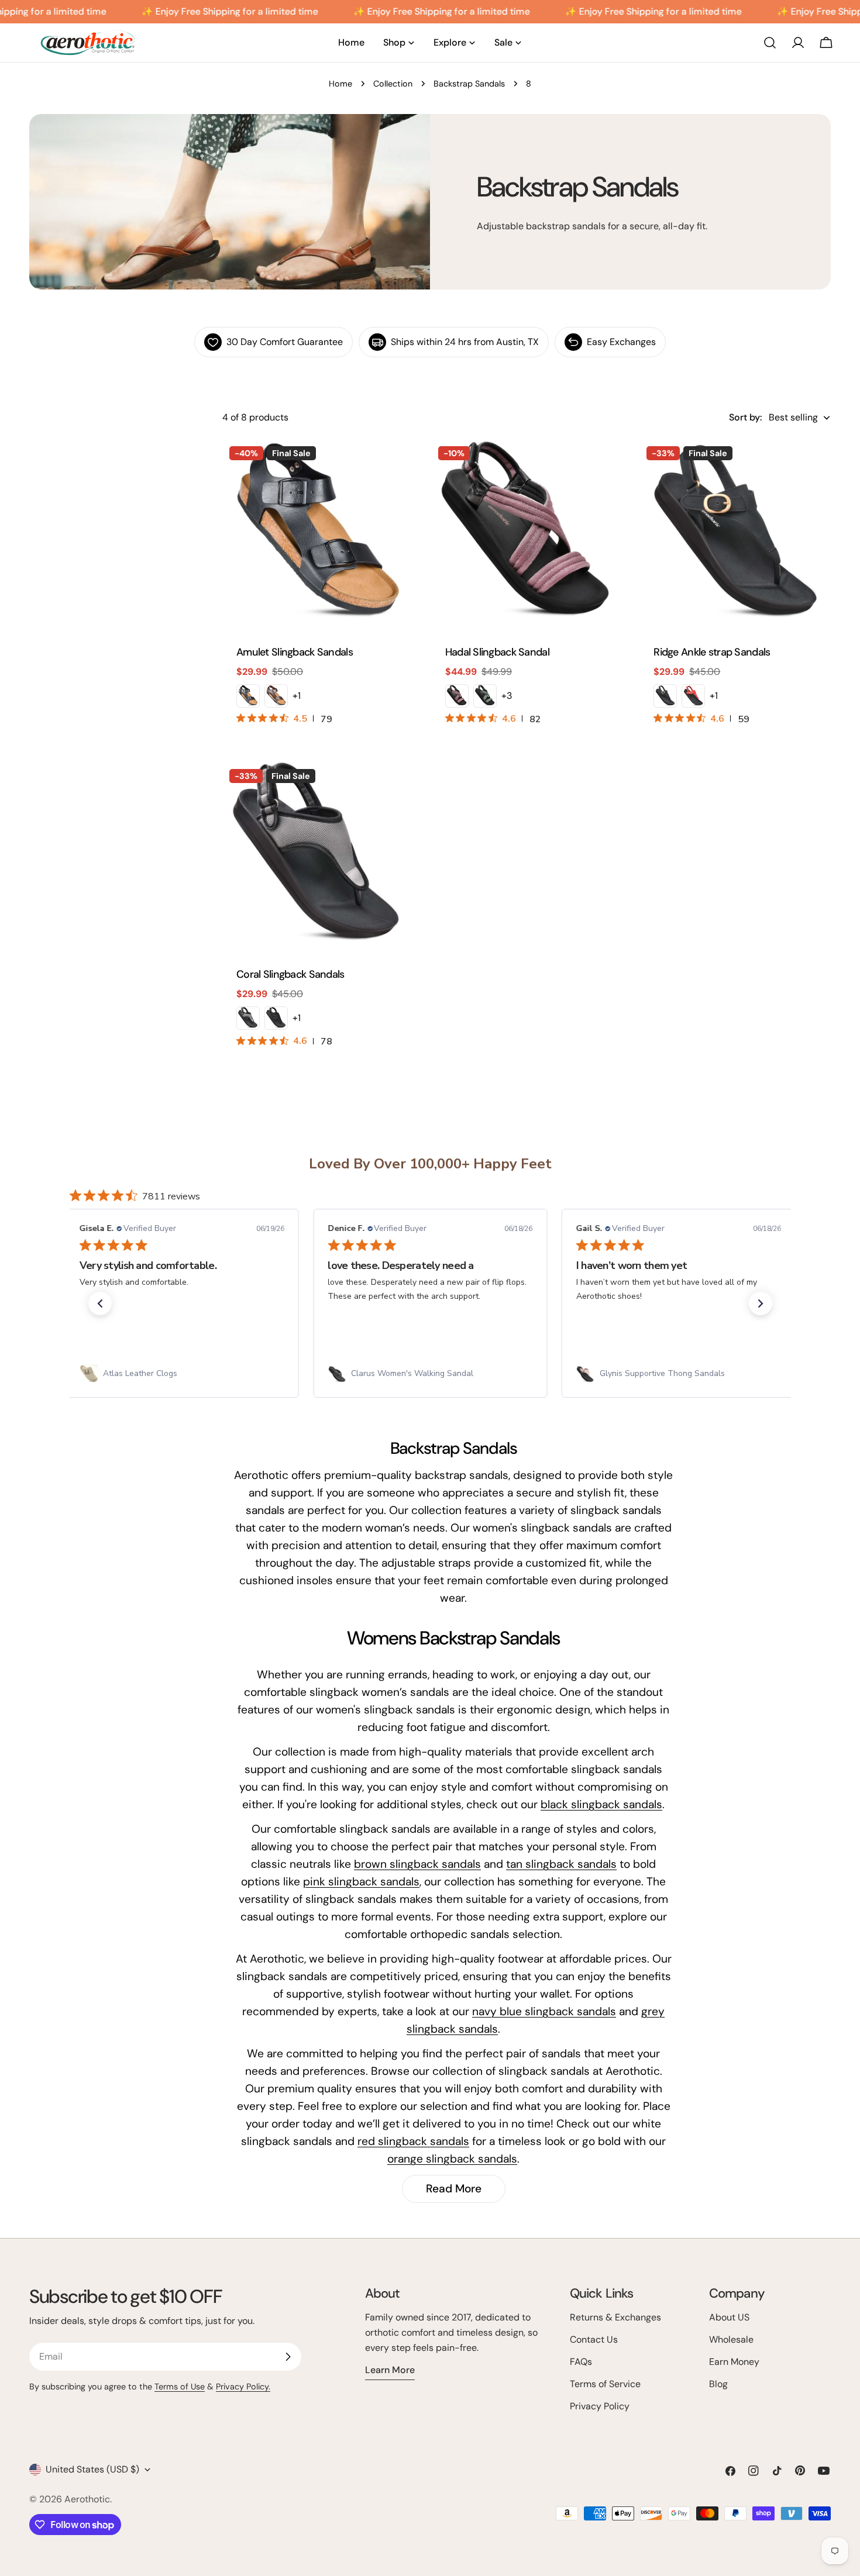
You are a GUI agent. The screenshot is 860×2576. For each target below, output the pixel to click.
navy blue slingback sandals (544, 2011)
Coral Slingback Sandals (290, 974)
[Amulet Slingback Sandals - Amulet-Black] (248, 696)
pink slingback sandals (361, 1882)
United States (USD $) (92, 2469)
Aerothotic (87, 2499)
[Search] (770, 43)
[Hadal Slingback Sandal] (527, 535)
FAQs (581, 2362)
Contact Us (594, 2339)
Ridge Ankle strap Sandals (712, 652)
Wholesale (731, 2339)
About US (729, 2317)
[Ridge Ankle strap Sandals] (735, 535)
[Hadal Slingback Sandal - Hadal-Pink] (457, 696)
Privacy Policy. (243, 2387)
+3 (507, 696)
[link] (181, 1374)
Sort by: (745, 417)
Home (340, 84)
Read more (454, 2189)
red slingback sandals (413, 2141)
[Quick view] (397, 465)
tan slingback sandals (561, 1864)
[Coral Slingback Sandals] (318, 858)
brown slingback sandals (417, 1864)
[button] (100, 1303)
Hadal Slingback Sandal (497, 652)
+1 (297, 696)
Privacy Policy (600, 2406)
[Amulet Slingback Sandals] (318, 535)
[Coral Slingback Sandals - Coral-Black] (276, 1018)
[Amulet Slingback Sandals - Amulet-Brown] (276, 696)
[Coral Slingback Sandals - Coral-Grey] (248, 1018)
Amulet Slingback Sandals (295, 652)
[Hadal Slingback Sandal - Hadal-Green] (485, 696)
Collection (393, 84)
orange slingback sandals (452, 2159)
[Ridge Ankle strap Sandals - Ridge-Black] (665, 696)
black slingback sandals (601, 1804)
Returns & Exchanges (615, 2317)
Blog (718, 2384)
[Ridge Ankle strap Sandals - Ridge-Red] (693, 696)
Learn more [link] (390, 2370)
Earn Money (734, 2362)
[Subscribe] (288, 2357)
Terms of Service (605, 2384)
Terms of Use (180, 2387)
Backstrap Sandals (469, 84)
